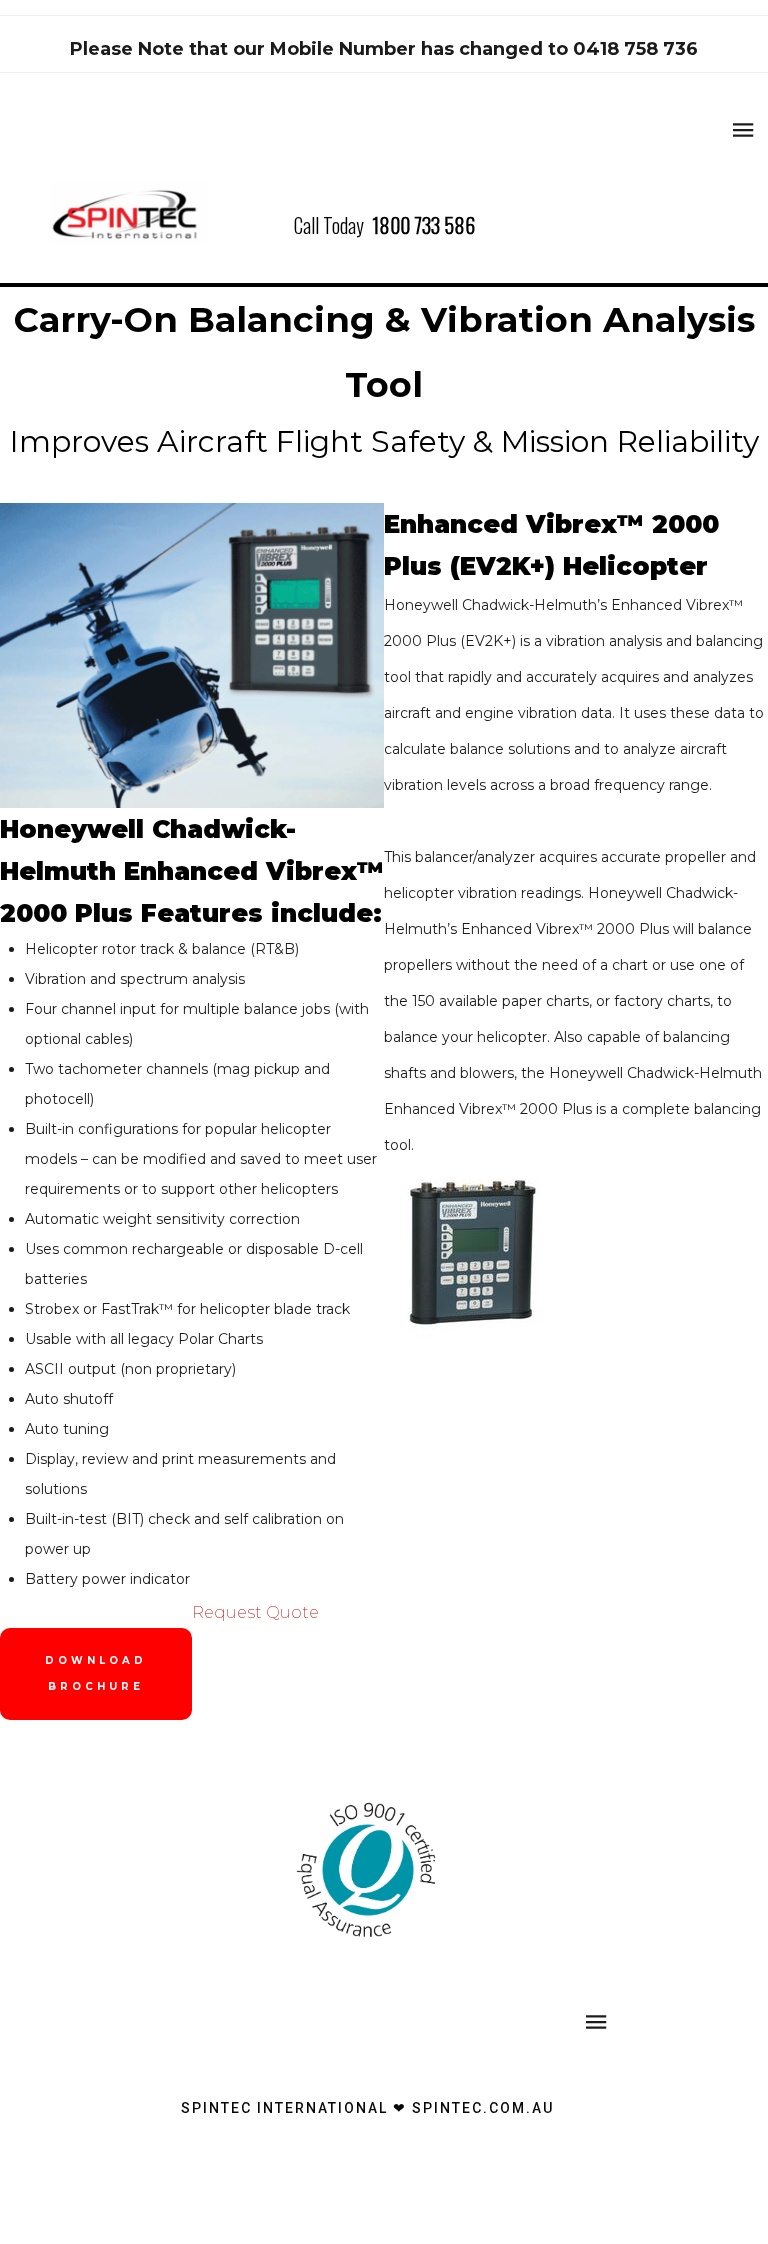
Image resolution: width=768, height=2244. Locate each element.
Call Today (384, 225)
